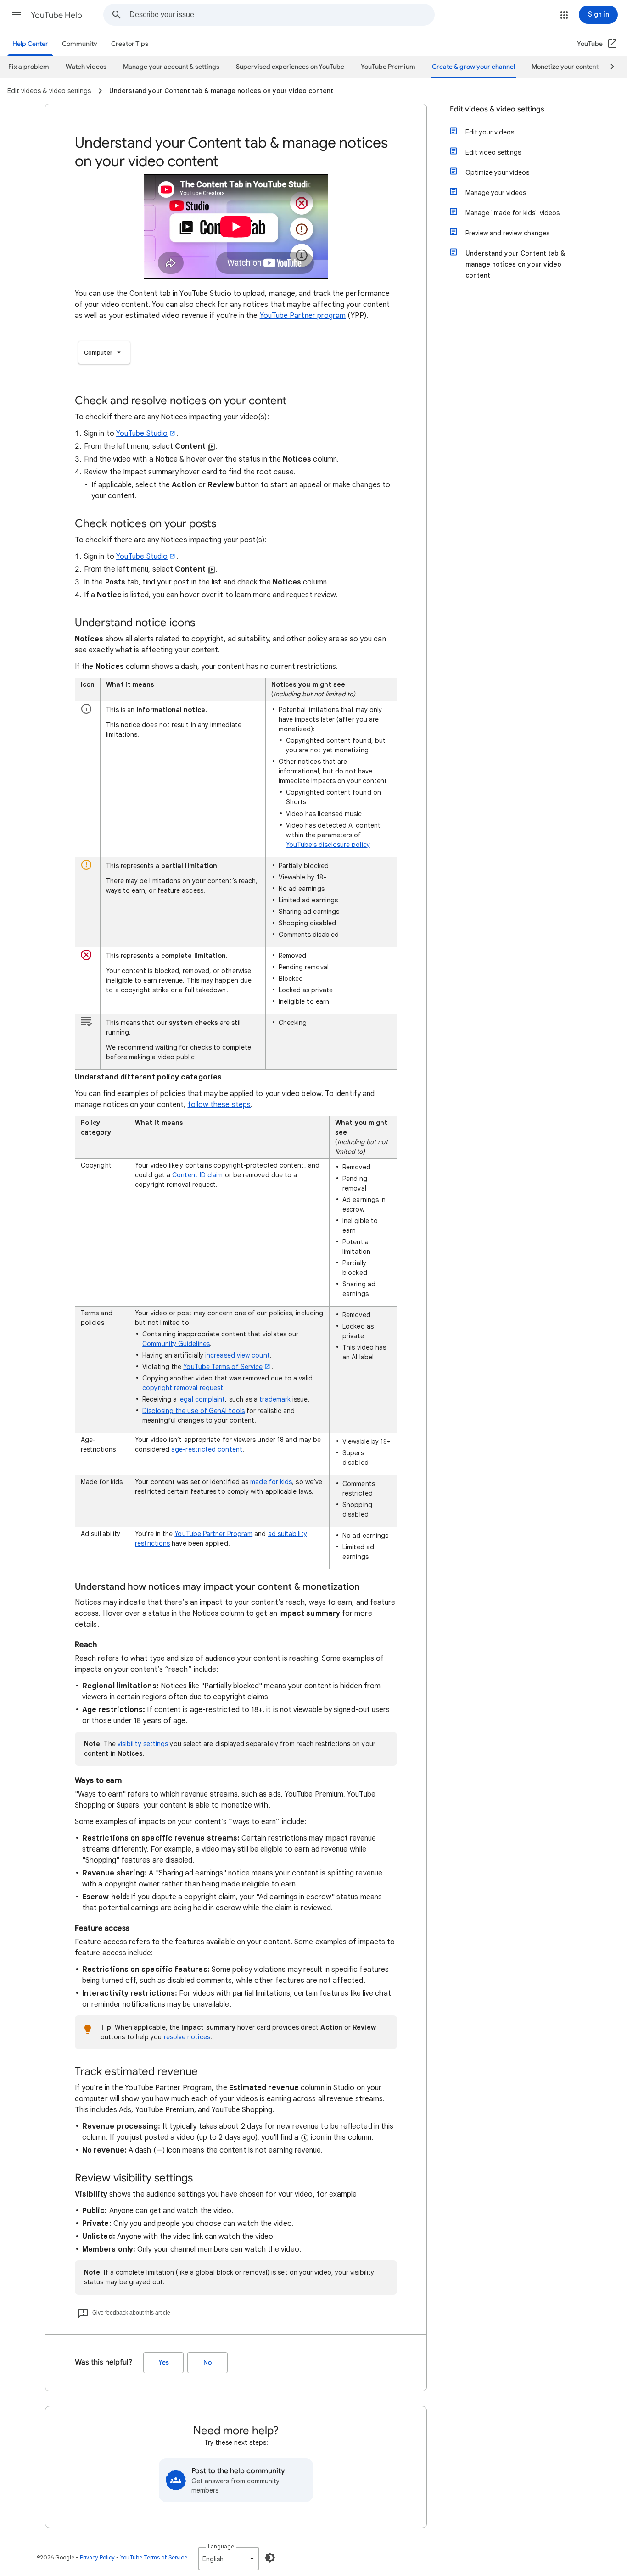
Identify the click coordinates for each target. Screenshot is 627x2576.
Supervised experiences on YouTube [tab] (290, 67)
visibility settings (143, 1744)
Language (221, 2546)
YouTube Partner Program (213, 1534)
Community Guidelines (176, 1344)
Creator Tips (130, 44)
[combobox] (282, 15)
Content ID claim (197, 1175)
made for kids (271, 1482)
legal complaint (202, 1399)
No (207, 2362)
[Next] (608, 67)
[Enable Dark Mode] (270, 2558)
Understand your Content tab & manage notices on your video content (515, 264)
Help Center (30, 44)
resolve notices (187, 2037)
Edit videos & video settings (497, 109)
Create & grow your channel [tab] (473, 67)
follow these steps (219, 1105)
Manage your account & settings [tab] (171, 67)
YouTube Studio (142, 434)
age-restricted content (207, 1449)
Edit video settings (493, 152)
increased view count (238, 1355)
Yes (164, 2362)
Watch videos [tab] (86, 67)
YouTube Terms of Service (223, 1367)
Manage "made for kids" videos (512, 213)
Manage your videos (496, 193)
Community (80, 44)
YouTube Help (56, 15)
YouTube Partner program (303, 316)
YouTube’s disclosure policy (328, 845)
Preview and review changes (507, 233)
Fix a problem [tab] (29, 67)
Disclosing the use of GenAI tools (193, 1411)
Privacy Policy (97, 2557)
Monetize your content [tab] (565, 67)
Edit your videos (490, 132)
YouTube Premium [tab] (388, 67)
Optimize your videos (497, 172)
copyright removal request (183, 1388)
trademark (275, 1399)
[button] (17, 15)
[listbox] (104, 353)
